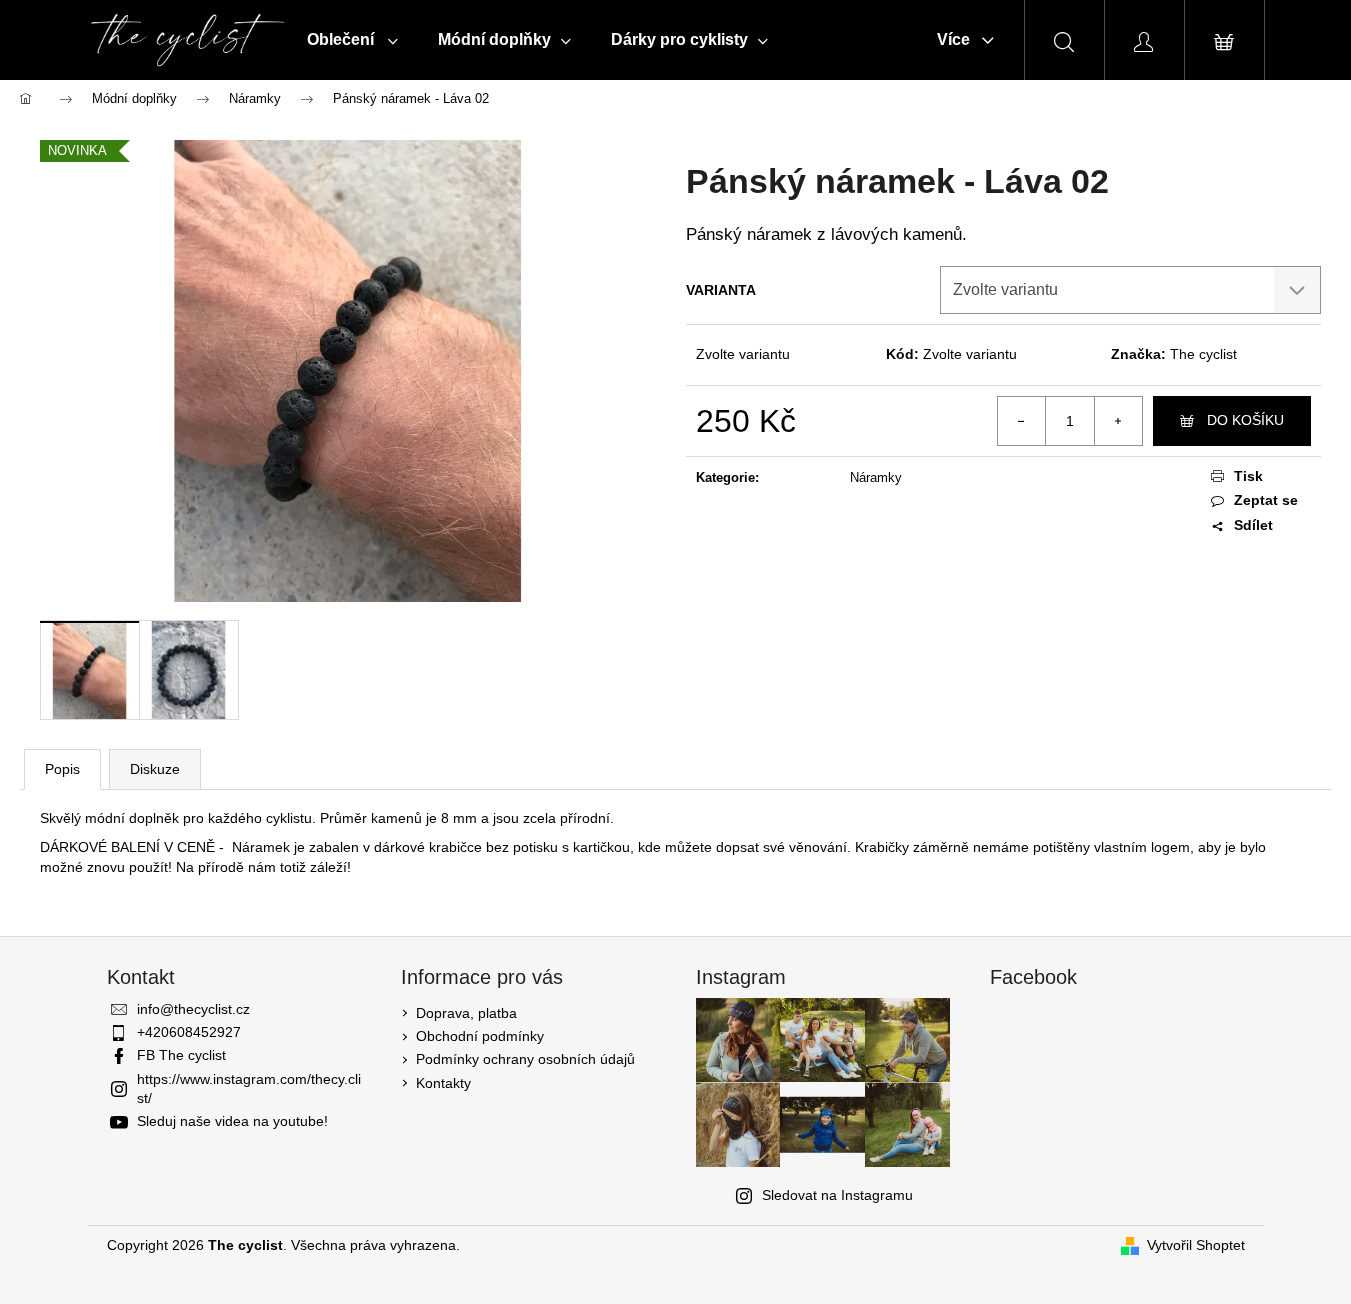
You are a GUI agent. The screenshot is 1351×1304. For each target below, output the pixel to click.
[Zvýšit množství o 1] (1118, 421)
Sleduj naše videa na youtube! (232, 1121)
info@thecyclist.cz (193, 1009)
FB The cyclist (181, 1055)
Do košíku (1245, 420)
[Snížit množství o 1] (1022, 421)
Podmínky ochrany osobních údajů (525, 1059)
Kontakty (443, 1083)
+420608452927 (189, 1032)
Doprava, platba (466, 1013)
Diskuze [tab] (155, 769)
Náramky (876, 477)
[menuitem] (352, 40)
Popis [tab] (62, 769)
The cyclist (1203, 354)
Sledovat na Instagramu (837, 1195)
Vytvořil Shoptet (1196, 1245)
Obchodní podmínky (480, 1036)
